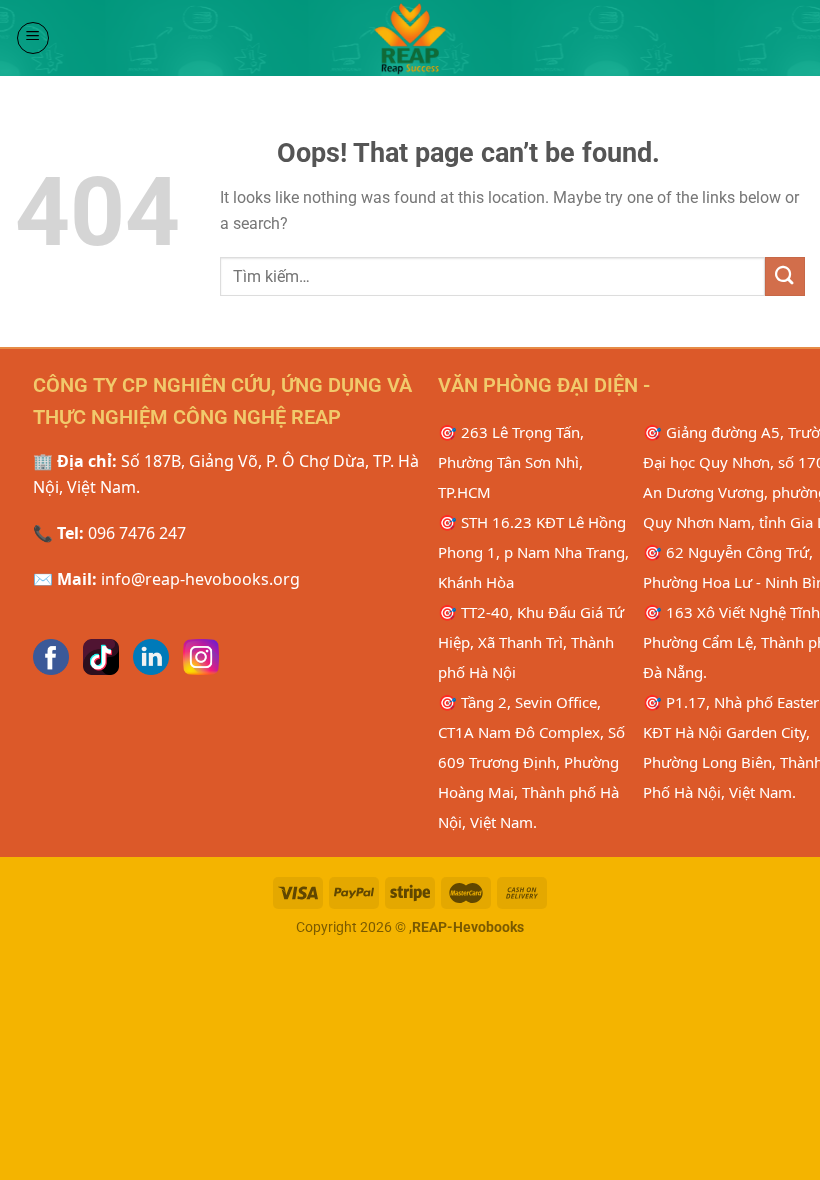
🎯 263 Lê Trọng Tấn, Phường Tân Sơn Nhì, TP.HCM (511, 462)
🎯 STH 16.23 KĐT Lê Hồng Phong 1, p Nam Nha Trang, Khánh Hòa (533, 552)
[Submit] (785, 276)
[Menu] (33, 38)
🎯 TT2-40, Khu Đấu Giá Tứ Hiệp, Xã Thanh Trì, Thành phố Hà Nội (531, 642)
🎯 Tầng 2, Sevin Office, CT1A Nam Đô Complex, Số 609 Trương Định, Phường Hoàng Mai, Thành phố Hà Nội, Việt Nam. (531, 762)
